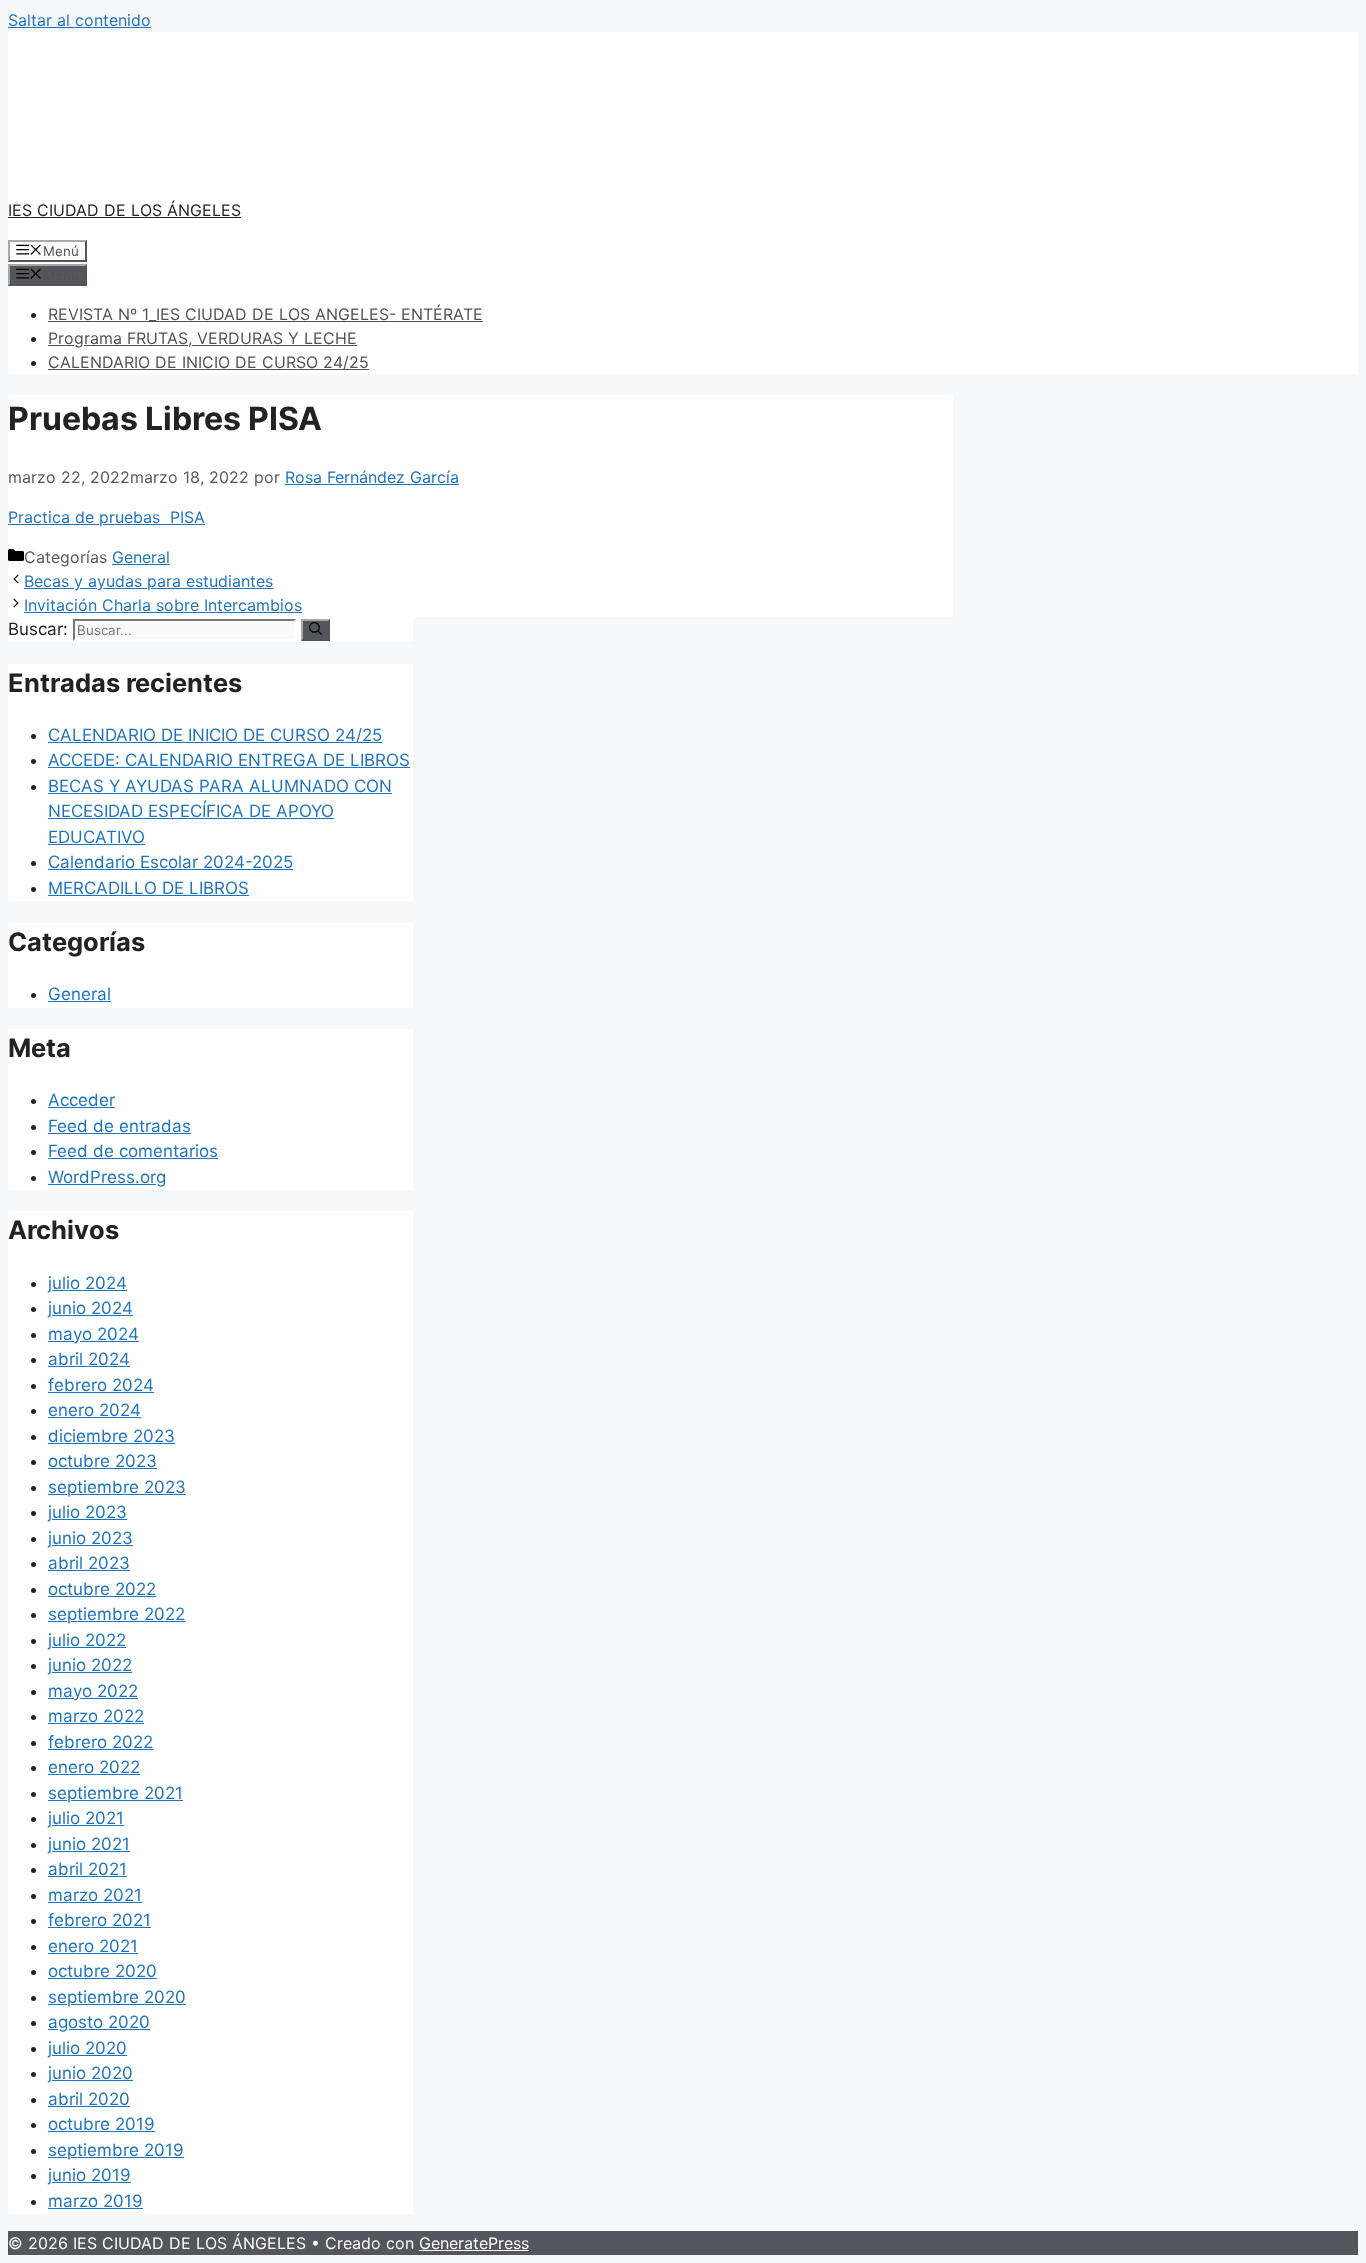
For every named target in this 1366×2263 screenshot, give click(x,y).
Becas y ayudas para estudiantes (148, 581)
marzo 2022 (96, 1716)
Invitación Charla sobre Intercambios (163, 605)
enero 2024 (94, 1410)
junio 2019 (89, 2175)
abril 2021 (87, 1869)
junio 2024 (90, 1308)
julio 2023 (87, 1512)
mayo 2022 (93, 1691)
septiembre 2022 (116, 1614)
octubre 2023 (102, 1461)
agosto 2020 (99, 2022)
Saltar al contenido (79, 20)
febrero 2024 (101, 1385)
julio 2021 (86, 1818)
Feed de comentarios (133, 1151)
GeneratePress (474, 2243)
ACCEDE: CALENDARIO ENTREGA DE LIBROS (229, 760)
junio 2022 (90, 1665)
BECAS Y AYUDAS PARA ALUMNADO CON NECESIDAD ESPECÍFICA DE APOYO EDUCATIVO (220, 811)
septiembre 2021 (115, 1793)
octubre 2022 (102, 1589)
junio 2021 (89, 1844)
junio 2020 (90, 2073)
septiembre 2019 (116, 2150)
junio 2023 (90, 1538)
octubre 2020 (102, 1971)
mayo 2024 (93, 1334)
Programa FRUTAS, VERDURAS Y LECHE (202, 338)
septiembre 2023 (117, 1487)
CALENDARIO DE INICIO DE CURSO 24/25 (208, 362)
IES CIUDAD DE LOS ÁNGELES (124, 210)
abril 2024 (89, 1359)
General (141, 557)
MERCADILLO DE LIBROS (148, 888)
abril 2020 (89, 2099)
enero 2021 (93, 1946)
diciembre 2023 (111, 1436)
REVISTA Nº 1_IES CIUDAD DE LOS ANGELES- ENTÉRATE (265, 314)
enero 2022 (94, 1767)
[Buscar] (315, 630)
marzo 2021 (95, 1895)
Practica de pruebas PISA (106, 517)
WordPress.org (107, 1177)
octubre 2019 (101, 2124)
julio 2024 (87, 1283)
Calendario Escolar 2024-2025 (170, 862)
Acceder (81, 1100)
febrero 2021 (99, 1920)
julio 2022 (87, 1640)
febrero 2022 (100, 1742)
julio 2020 (87, 2048)
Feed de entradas (119, 1126)
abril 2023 (89, 1563)
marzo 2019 (95, 2201)
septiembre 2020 (117, 1997)
